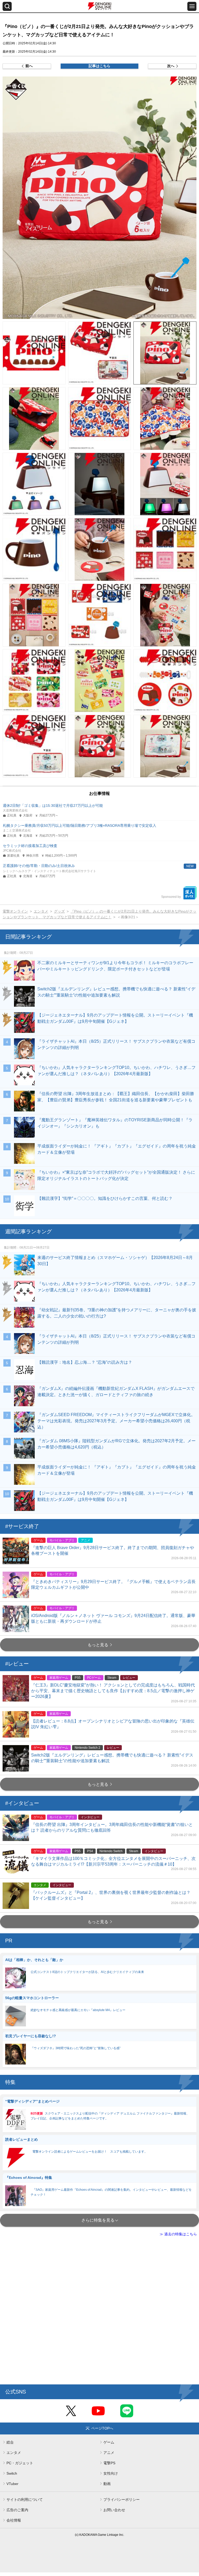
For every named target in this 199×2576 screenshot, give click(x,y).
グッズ (59, 911)
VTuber (12, 2484)
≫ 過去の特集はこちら (178, 2234)
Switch (12, 2473)
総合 (10, 2442)
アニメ (109, 2453)
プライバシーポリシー (122, 2500)
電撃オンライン (15, 911)
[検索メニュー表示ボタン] (7, 6)
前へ (29, 66)
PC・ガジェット (20, 2463)
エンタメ (41, 911)
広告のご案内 (17, 2510)
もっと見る (98, 1645)
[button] (99, 198)
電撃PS (109, 2463)
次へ (171, 66)
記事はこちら (99, 66)
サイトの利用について (25, 2500)
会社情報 (14, 2520)
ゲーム (109, 2442)
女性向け (111, 2473)
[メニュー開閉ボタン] (192, 6)
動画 (107, 2484)
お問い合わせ (114, 2510)
